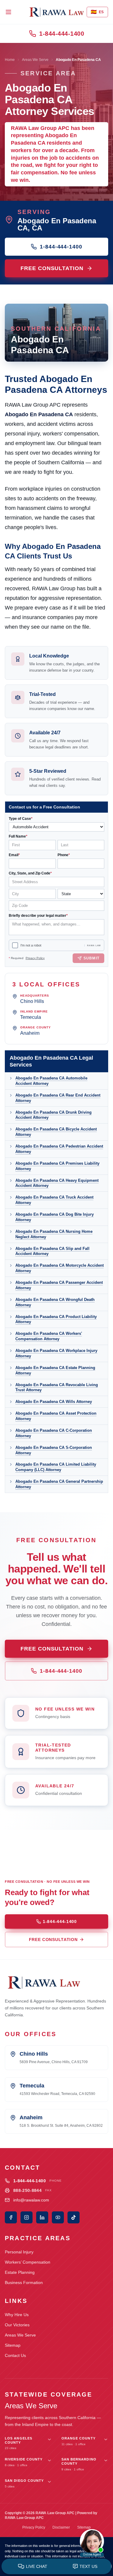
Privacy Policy (35, 958)
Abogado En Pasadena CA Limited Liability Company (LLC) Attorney (56, 1467)
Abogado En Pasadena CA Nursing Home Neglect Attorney (54, 1234)
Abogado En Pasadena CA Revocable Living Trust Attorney (57, 1387)
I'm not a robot (31, 945)
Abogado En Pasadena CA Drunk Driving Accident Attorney (53, 1115)
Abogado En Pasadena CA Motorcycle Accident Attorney (60, 1268)
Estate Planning (20, 2272)
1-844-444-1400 (62, 34)
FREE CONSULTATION (52, 268)
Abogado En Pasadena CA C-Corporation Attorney (54, 1433)
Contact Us (15, 2355)
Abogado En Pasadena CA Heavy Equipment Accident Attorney (57, 1183)
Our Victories (17, 2325)
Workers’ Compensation (28, 2262)
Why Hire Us (17, 2315)
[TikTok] (74, 2217)
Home (10, 60)
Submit (91, 958)
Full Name (18, 836)
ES (97, 12)
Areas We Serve (35, 60)
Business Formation (24, 2283)
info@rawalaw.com (31, 2200)
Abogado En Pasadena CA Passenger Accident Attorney (59, 1285)
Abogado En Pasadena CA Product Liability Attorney (56, 1319)
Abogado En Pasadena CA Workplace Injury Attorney (56, 1353)
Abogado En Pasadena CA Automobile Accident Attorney (51, 1081)
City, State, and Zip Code (30, 873)
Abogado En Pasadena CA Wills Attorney (54, 1402)
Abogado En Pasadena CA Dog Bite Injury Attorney (55, 1217)
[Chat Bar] (56, 2567)
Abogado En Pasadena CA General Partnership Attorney (59, 1484)
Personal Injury (19, 2252)
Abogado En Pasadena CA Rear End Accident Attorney (58, 1098)
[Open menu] (8, 12)
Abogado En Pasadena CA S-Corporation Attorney (54, 1450)
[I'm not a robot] (15, 945)
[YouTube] (58, 2217)
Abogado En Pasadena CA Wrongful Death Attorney (55, 1302)
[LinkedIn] (42, 2217)
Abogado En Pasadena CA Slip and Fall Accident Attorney (52, 1251)
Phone (64, 855)
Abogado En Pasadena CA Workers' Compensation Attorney (49, 1336)
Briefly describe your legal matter (38, 916)
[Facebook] (11, 2217)
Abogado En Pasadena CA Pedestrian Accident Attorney (59, 1149)
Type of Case (21, 819)
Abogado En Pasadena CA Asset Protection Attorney (56, 1416)
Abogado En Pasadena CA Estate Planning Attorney (55, 1370)
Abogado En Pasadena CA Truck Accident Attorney (54, 1200)
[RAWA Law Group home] (56, 12)
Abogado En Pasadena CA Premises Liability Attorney (57, 1166)
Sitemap (13, 2345)
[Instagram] (27, 2217)
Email (14, 855)
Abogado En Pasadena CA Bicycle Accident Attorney (56, 1132)
